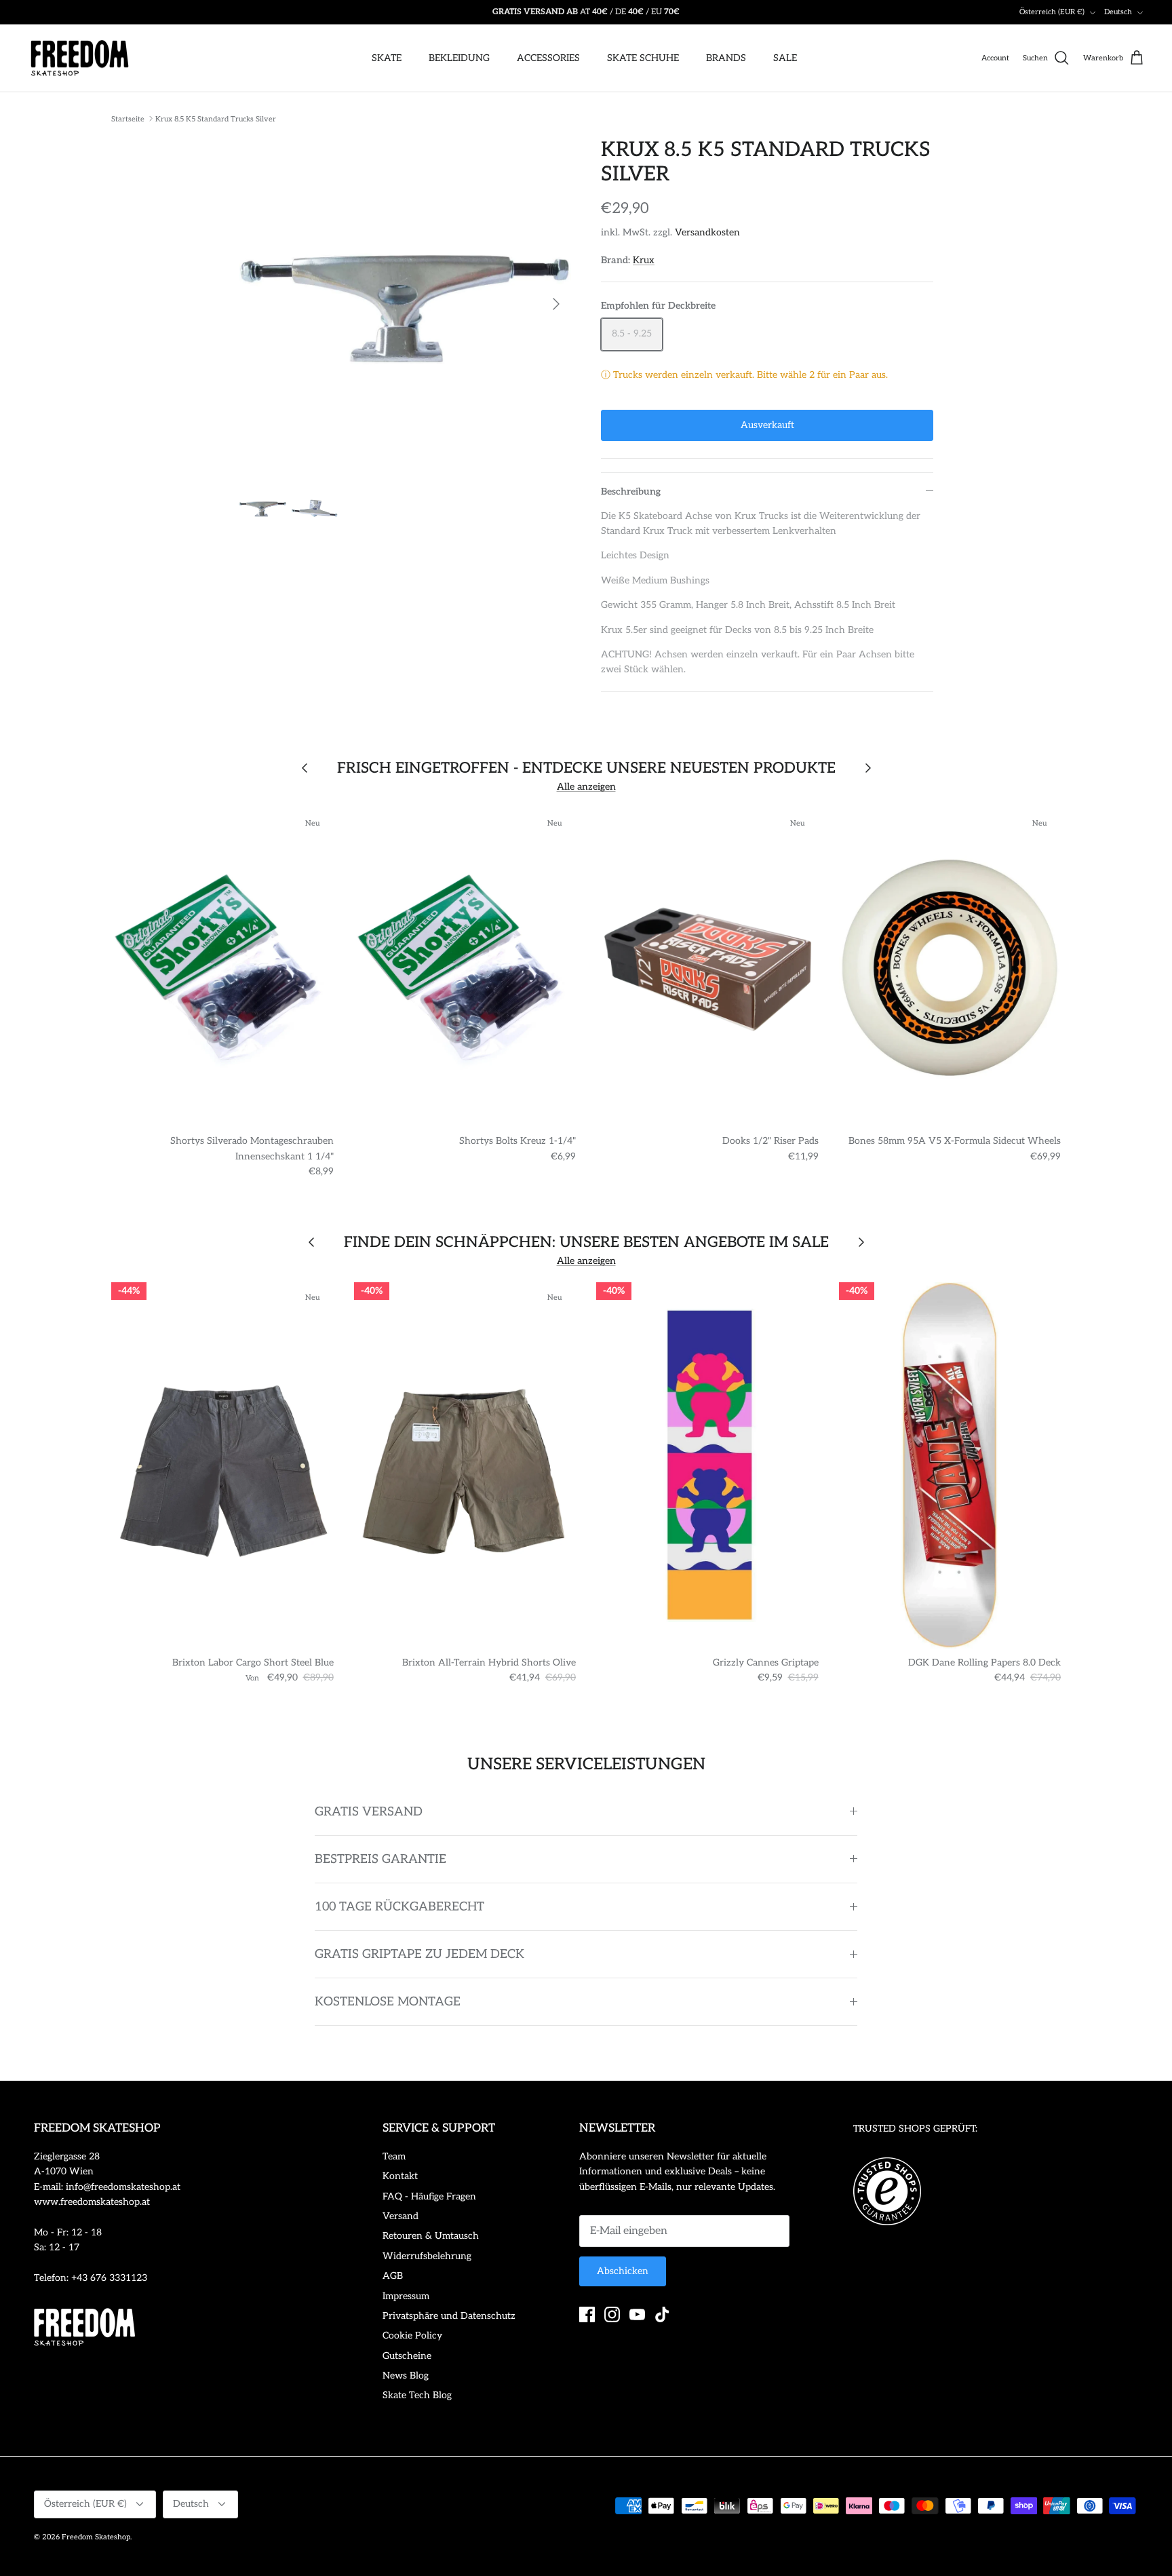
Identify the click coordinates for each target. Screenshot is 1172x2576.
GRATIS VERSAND (369, 1812)
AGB (393, 2276)
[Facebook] (587, 2314)
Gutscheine (407, 2356)
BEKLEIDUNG (459, 58)
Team (394, 2156)
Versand (401, 2216)
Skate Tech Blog (417, 2395)
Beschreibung (631, 492)
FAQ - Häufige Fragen (429, 2196)
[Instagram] (612, 2314)
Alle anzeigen (586, 787)
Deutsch (1118, 12)
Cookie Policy (412, 2335)
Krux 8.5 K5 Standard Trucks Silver (216, 118)
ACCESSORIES (548, 58)
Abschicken (623, 2271)
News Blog (406, 2376)
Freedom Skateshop (96, 2537)
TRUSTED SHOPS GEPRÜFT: (915, 2129)
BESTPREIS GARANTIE (380, 1859)
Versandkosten (707, 232)
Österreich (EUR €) (1052, 12)
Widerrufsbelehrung (427, 2256)
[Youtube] (637, 2314)
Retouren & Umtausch (431, 2236)
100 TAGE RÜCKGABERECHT (399, 1907)
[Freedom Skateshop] (80, 58)
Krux (644, 260)
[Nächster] (556, 304)
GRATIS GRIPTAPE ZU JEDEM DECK (419, 1954)
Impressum (406, 2296)
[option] (405, 304)
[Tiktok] (662, 2314)
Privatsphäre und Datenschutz (449, 2316)
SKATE (387, 58)
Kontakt (400, 2176)
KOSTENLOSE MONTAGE (388, 2002)
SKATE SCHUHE (643, 58)
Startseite (128, 118)
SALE (785, 58)
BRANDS (726, 58)
